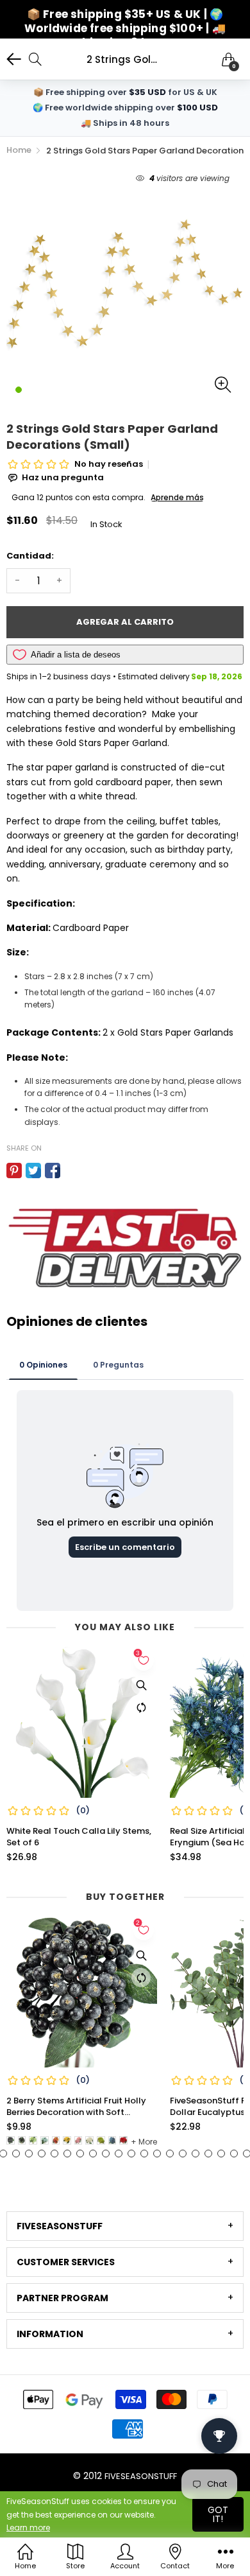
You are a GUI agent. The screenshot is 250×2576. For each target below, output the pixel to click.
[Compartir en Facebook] (53, 1171)
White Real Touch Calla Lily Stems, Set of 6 (79, 1837)
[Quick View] (141, 1685)
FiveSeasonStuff (141, 2476)
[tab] (125, 2226)
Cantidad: (30, 556)
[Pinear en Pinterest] (14, 1171)
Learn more (28, 2528)
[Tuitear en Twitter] (33, 1171)
